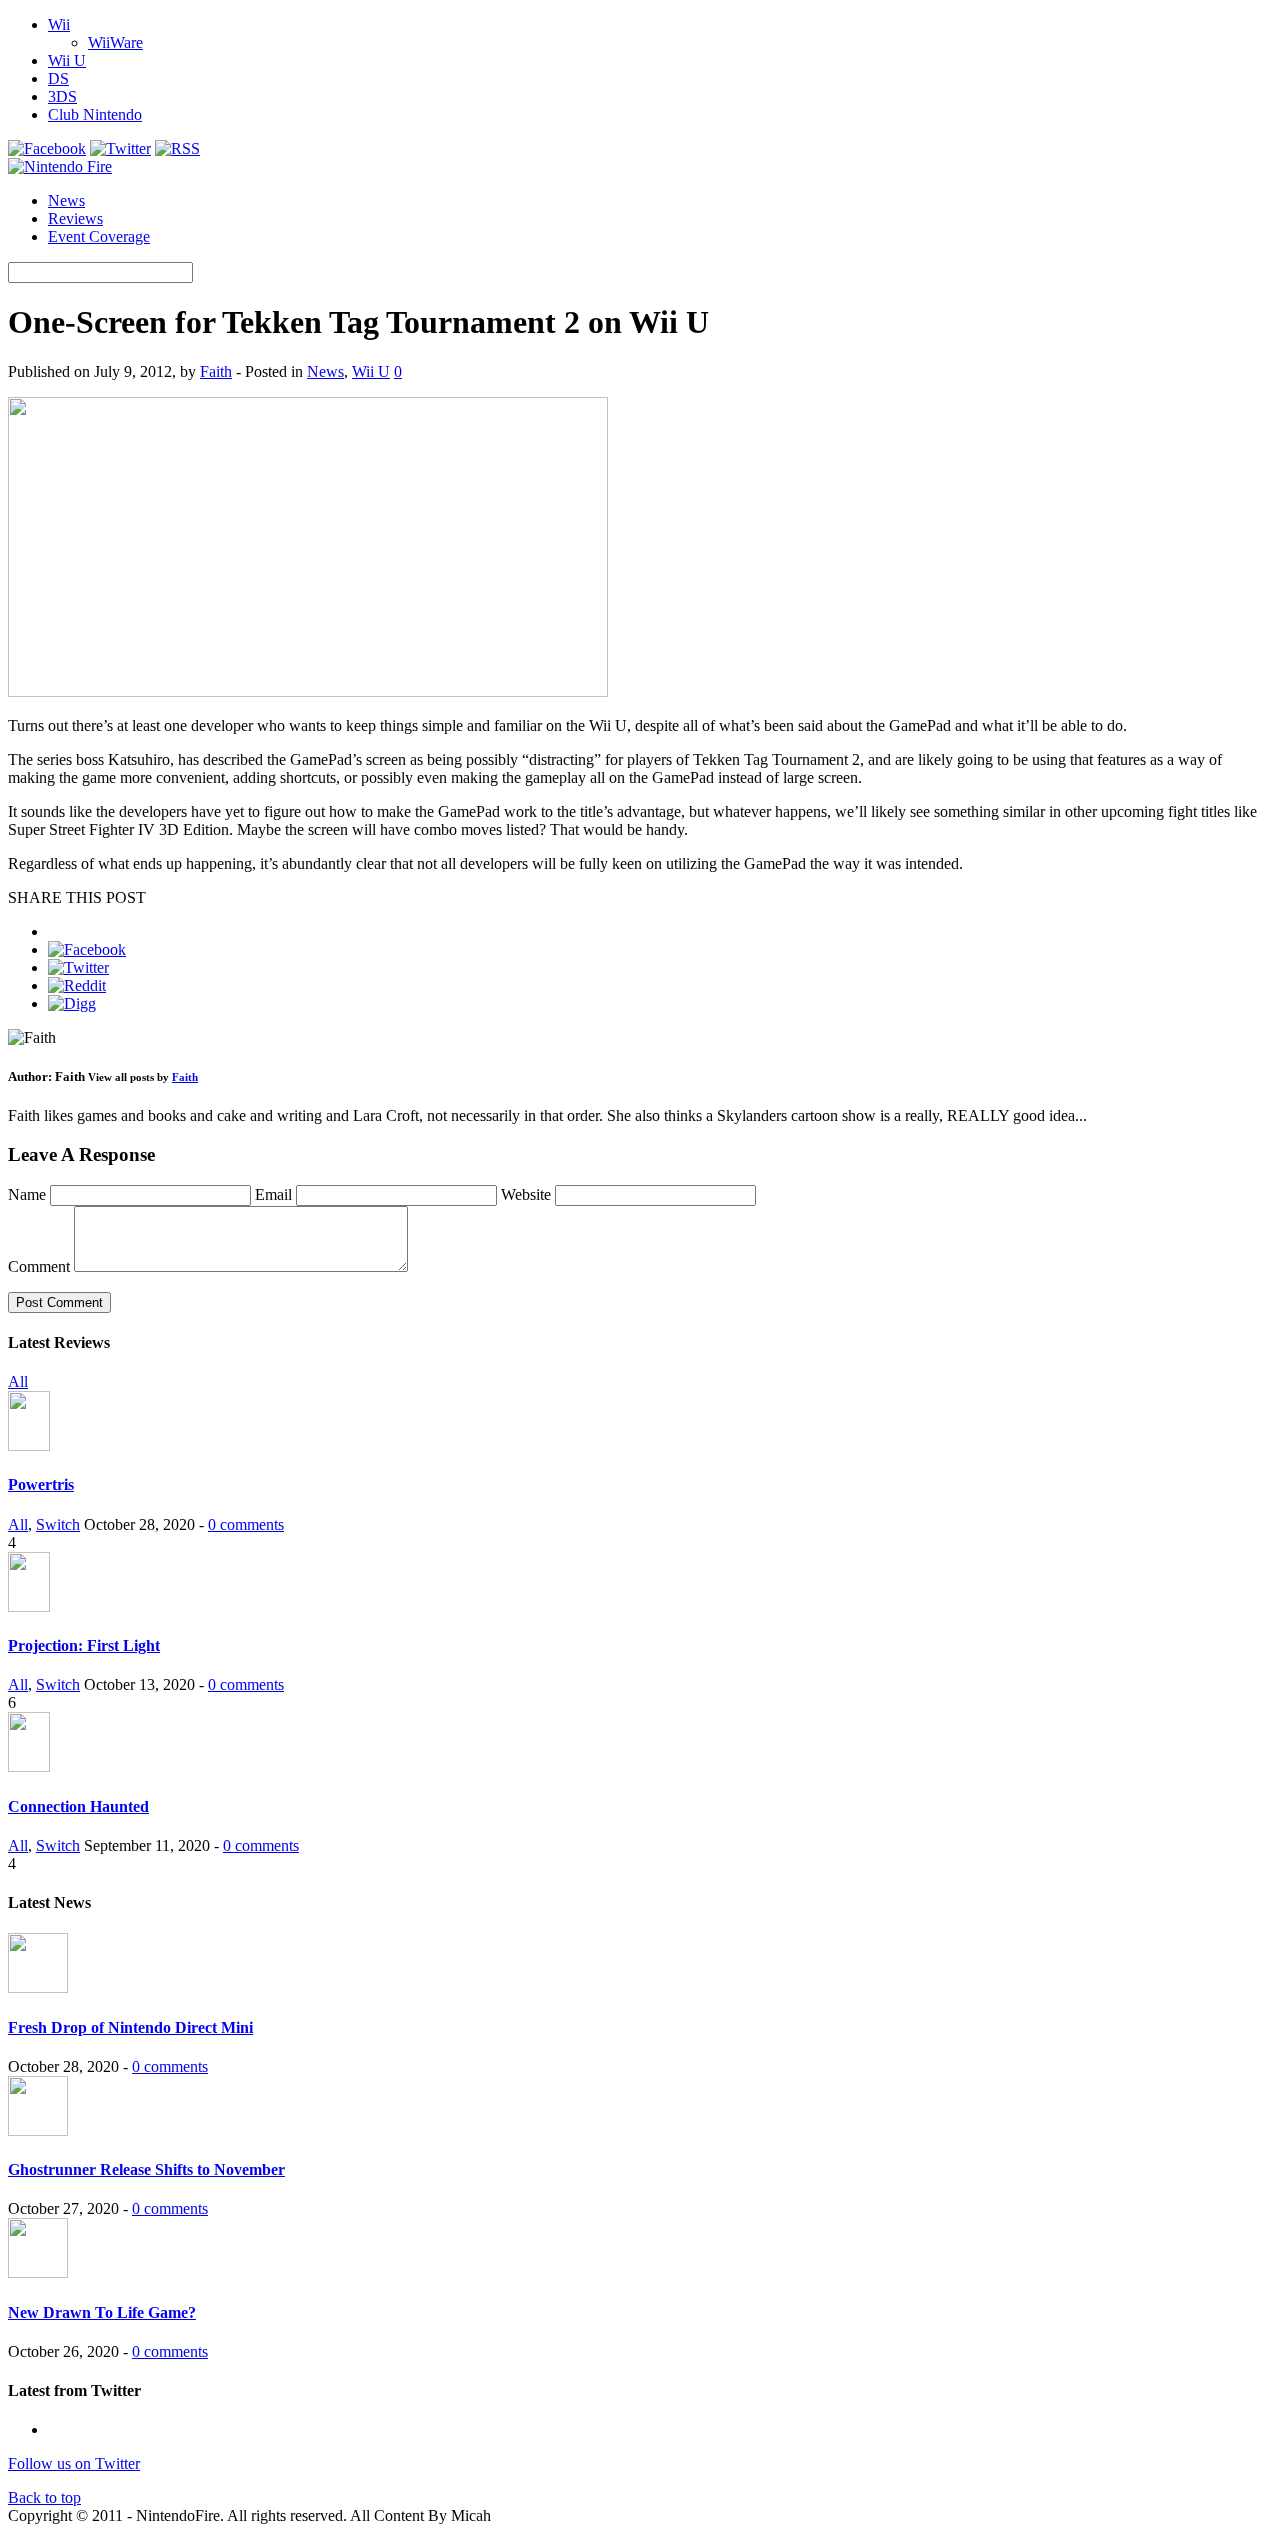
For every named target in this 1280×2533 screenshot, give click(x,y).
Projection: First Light (84, 1645)
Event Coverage (99, 236)
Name (29, 1194)
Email (275, 1194)
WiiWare (115, 42)
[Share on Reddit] (77, 985)
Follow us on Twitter (74, 2463)
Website (526, 1194)
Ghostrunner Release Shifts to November (146, 2169)
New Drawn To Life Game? (102, 2312)
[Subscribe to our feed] (177, 148)
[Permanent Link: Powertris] (29, 1445)
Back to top (44, 2497)
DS (58, 78)
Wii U (67, 60)
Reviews (75, 218)
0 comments (246, 1524)
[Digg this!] (72, 1003)
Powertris (41, 1484)
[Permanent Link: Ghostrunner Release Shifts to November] (38, 2130)
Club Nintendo (95, 114)
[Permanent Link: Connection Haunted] (29, 1766)
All (18, 1381)
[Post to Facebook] (87, 949)
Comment (39, 1266)
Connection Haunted (78, 1806)
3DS (62, 96)
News (66, 200)
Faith (216, 371)
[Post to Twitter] (78, 967)
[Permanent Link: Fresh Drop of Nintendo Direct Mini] (38, 1987)
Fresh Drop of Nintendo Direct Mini (130, 2027)
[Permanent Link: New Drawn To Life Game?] (38, 2272)
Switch (58, 1524)
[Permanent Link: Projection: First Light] (29, 1606)
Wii (59, 24)
